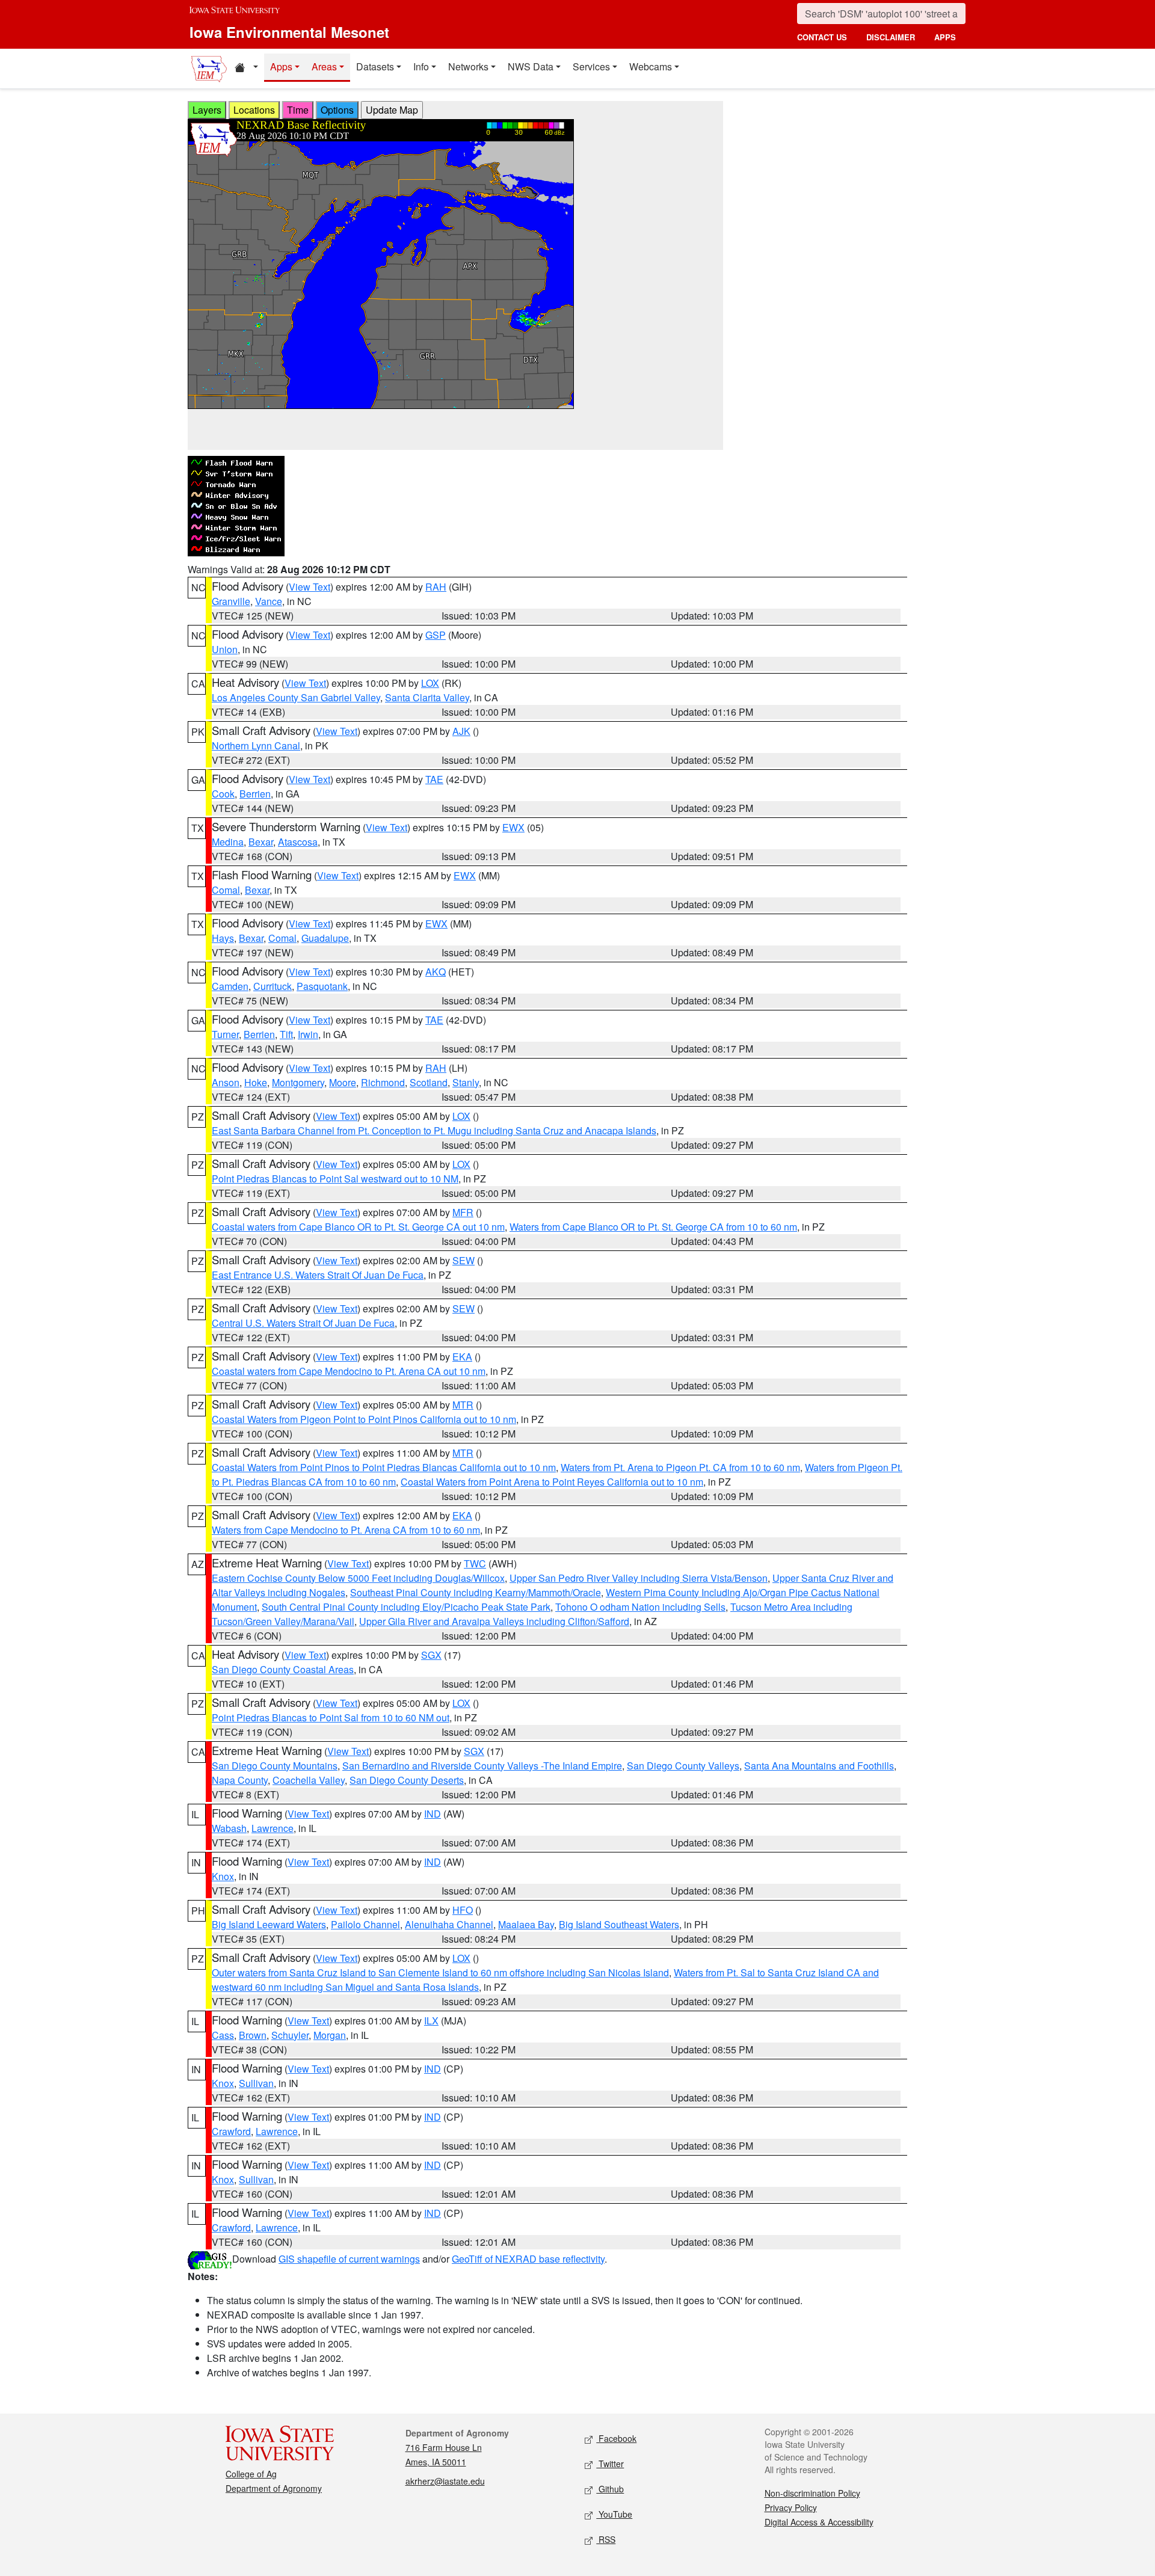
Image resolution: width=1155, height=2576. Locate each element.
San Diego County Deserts (407, 1780)
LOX (430, 683)
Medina (228, 842)
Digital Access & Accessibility (819, 2522)
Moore (343, 1082)
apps (945, 37)
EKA (462, 1357)
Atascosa (298, 842)
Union (225, 649)
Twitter (610, 2464)
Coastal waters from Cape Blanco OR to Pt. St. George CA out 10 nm (358, 1227)
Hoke (256, 1082)
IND (433, 1814)
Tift (286, 1034)
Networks (468, 66)
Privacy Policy (791, 2507)
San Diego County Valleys (683, 1766)
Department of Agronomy (274, 2488)
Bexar (261, 842)
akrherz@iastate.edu (445, 2481)
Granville (231, 601)
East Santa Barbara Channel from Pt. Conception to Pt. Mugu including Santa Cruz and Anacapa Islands (434, 1130)
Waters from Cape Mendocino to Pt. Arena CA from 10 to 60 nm (346, 1530)
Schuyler (290, 2035)
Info (421, 66)
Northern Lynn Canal (256, 745)
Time (298, 110)
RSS (606, 2539)
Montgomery (298, 1082)
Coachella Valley (309, 1780)
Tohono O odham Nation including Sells (640, 1607)
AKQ (436, 972)
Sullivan (256, 2083)
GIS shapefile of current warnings (349, 2259)
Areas (324, 66)
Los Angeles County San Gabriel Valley (296, 697)
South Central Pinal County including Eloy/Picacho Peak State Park (406, 1607)
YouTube (614, 2514)
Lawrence (273, 1828)
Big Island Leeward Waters (269, 1924)
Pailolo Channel (365, 1924)
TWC (475, 1563)
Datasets (375, 66)
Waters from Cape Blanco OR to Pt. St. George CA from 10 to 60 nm (653, 1227)
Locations (254, 110)
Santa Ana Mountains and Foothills (819, 1766)
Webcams (651, 66)
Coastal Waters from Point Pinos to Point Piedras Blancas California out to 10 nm (384, 1467)
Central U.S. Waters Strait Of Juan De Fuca (303, 1323)
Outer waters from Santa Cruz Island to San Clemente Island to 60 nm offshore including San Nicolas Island (440, 1972)
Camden (230, 986)
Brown (253, 2035)
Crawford (231, 2131)
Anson (226, 1082)
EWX (513, 827)
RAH (436, 587)
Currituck (273, 986)
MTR (463, 1405)
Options (337, 110)
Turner (225, 1034)
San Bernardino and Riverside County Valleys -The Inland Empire (482, 1766)
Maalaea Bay (526, 1924)
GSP (436, 635)
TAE (434, 779)
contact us (822, 37)
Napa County (240, 1780)
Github (610, 2489)
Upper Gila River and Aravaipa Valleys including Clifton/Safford (494, 1621)
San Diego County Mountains (275, 1766)
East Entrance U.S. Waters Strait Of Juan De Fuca (318, 1275)
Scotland (429, 1082)
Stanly (466, 1082)
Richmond (383, 1082)
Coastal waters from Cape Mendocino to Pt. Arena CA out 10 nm (349, 1371)
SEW (464, 1260)
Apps (281, 66)
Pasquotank (322, 986)
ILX (431, 2021)
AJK (461, 731)
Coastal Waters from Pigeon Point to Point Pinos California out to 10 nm (364, 1419)
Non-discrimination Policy (812, 2493)
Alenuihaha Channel (449, 1924)
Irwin (308, 1034)
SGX (431, 1655)
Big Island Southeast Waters (619, 1924)
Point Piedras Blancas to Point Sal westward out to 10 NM (335, 1179)
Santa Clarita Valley (427, 697)
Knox (223, 1876)
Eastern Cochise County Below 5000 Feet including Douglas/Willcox (358, 1578)
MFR (463, 1212)
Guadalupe (325, 938)
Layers (207, 110)
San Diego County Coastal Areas (283, 1669)
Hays (223, 938)
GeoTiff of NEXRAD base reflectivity (528, 2259)
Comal (226, 890)
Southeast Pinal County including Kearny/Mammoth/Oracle (476, 1592)
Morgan (330, 2035)
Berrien (255, 794)
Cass (223, 2035)
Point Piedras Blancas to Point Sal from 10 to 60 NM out (331, 1717)
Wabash (229, 1828)
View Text (310, 587)
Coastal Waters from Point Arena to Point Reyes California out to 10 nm (552, 1482)
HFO (463, 1910)
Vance (269, 601)
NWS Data (531, 66)
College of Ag (251, 2474)
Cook (223, 794)
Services (591, 66)
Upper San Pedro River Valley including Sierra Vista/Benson (639, 1578)
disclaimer (891, 37)
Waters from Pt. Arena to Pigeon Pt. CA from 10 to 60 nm (680, 1467)
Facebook (616, 2438)
